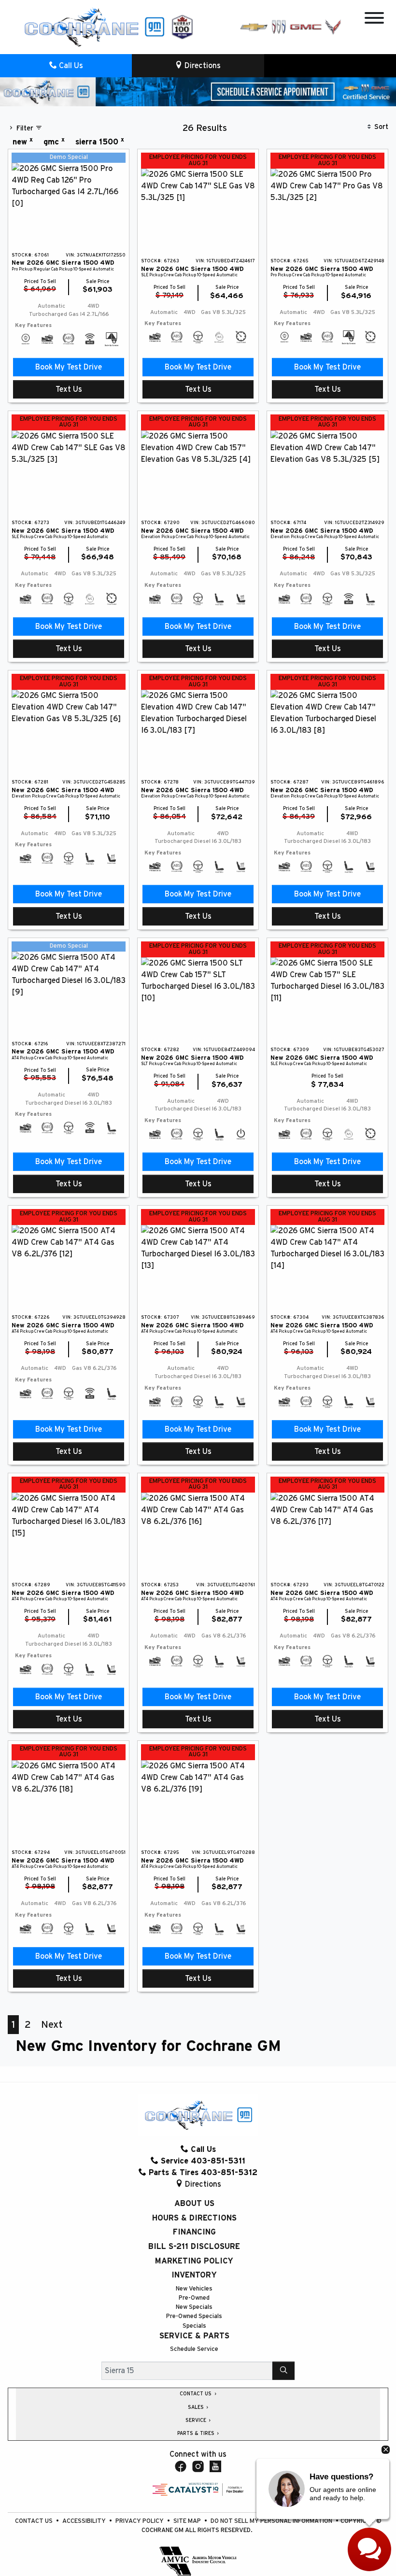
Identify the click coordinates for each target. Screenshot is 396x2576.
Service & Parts (194, 2336)
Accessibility (85, 2521)
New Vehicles (194, 2289)
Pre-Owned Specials (194, 2316)
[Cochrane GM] (94, 27)
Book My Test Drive (69, 367)
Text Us (69, 389)
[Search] (283, 2371)
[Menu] (374, 20)
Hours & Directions (194, 2218)
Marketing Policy (194, 2261)
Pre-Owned (194, 2298)
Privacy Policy (140, 2521)
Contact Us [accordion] (196, 2394)
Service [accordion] (197, 2420)
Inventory (194, 2275)
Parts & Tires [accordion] (197, 2434)
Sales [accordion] (197, 2407)
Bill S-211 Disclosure (194, 2247)
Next (52, 2025)
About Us (194, 2204)
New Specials (194, 2307)
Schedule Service (194, 2349)
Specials (194, 2326)
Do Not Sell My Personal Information (272, 2521)
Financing (194, 2232)
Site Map (188, 2521)
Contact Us (35, 2521)
